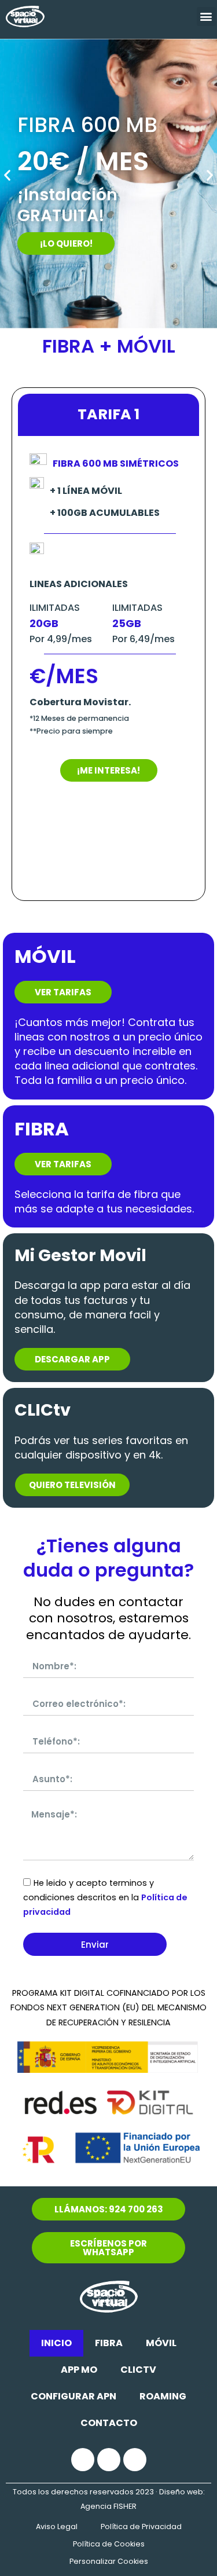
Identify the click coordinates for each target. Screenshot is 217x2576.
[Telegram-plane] (135, 2460)
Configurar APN (73, 2396)
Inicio (56, 2343)
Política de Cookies (109, 2544)
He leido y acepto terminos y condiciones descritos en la (105, 1897)
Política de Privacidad (141, 2526)
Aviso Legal (57, 2526)
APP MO (79, 2370)
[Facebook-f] (83, 2460)
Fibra (109, 2343)
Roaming (163, 2396)
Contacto (109, 2423)
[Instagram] (109, 2460)
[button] (206, 17)
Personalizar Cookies (109, 2561)
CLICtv (138, 2370)
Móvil (161, 2343)
